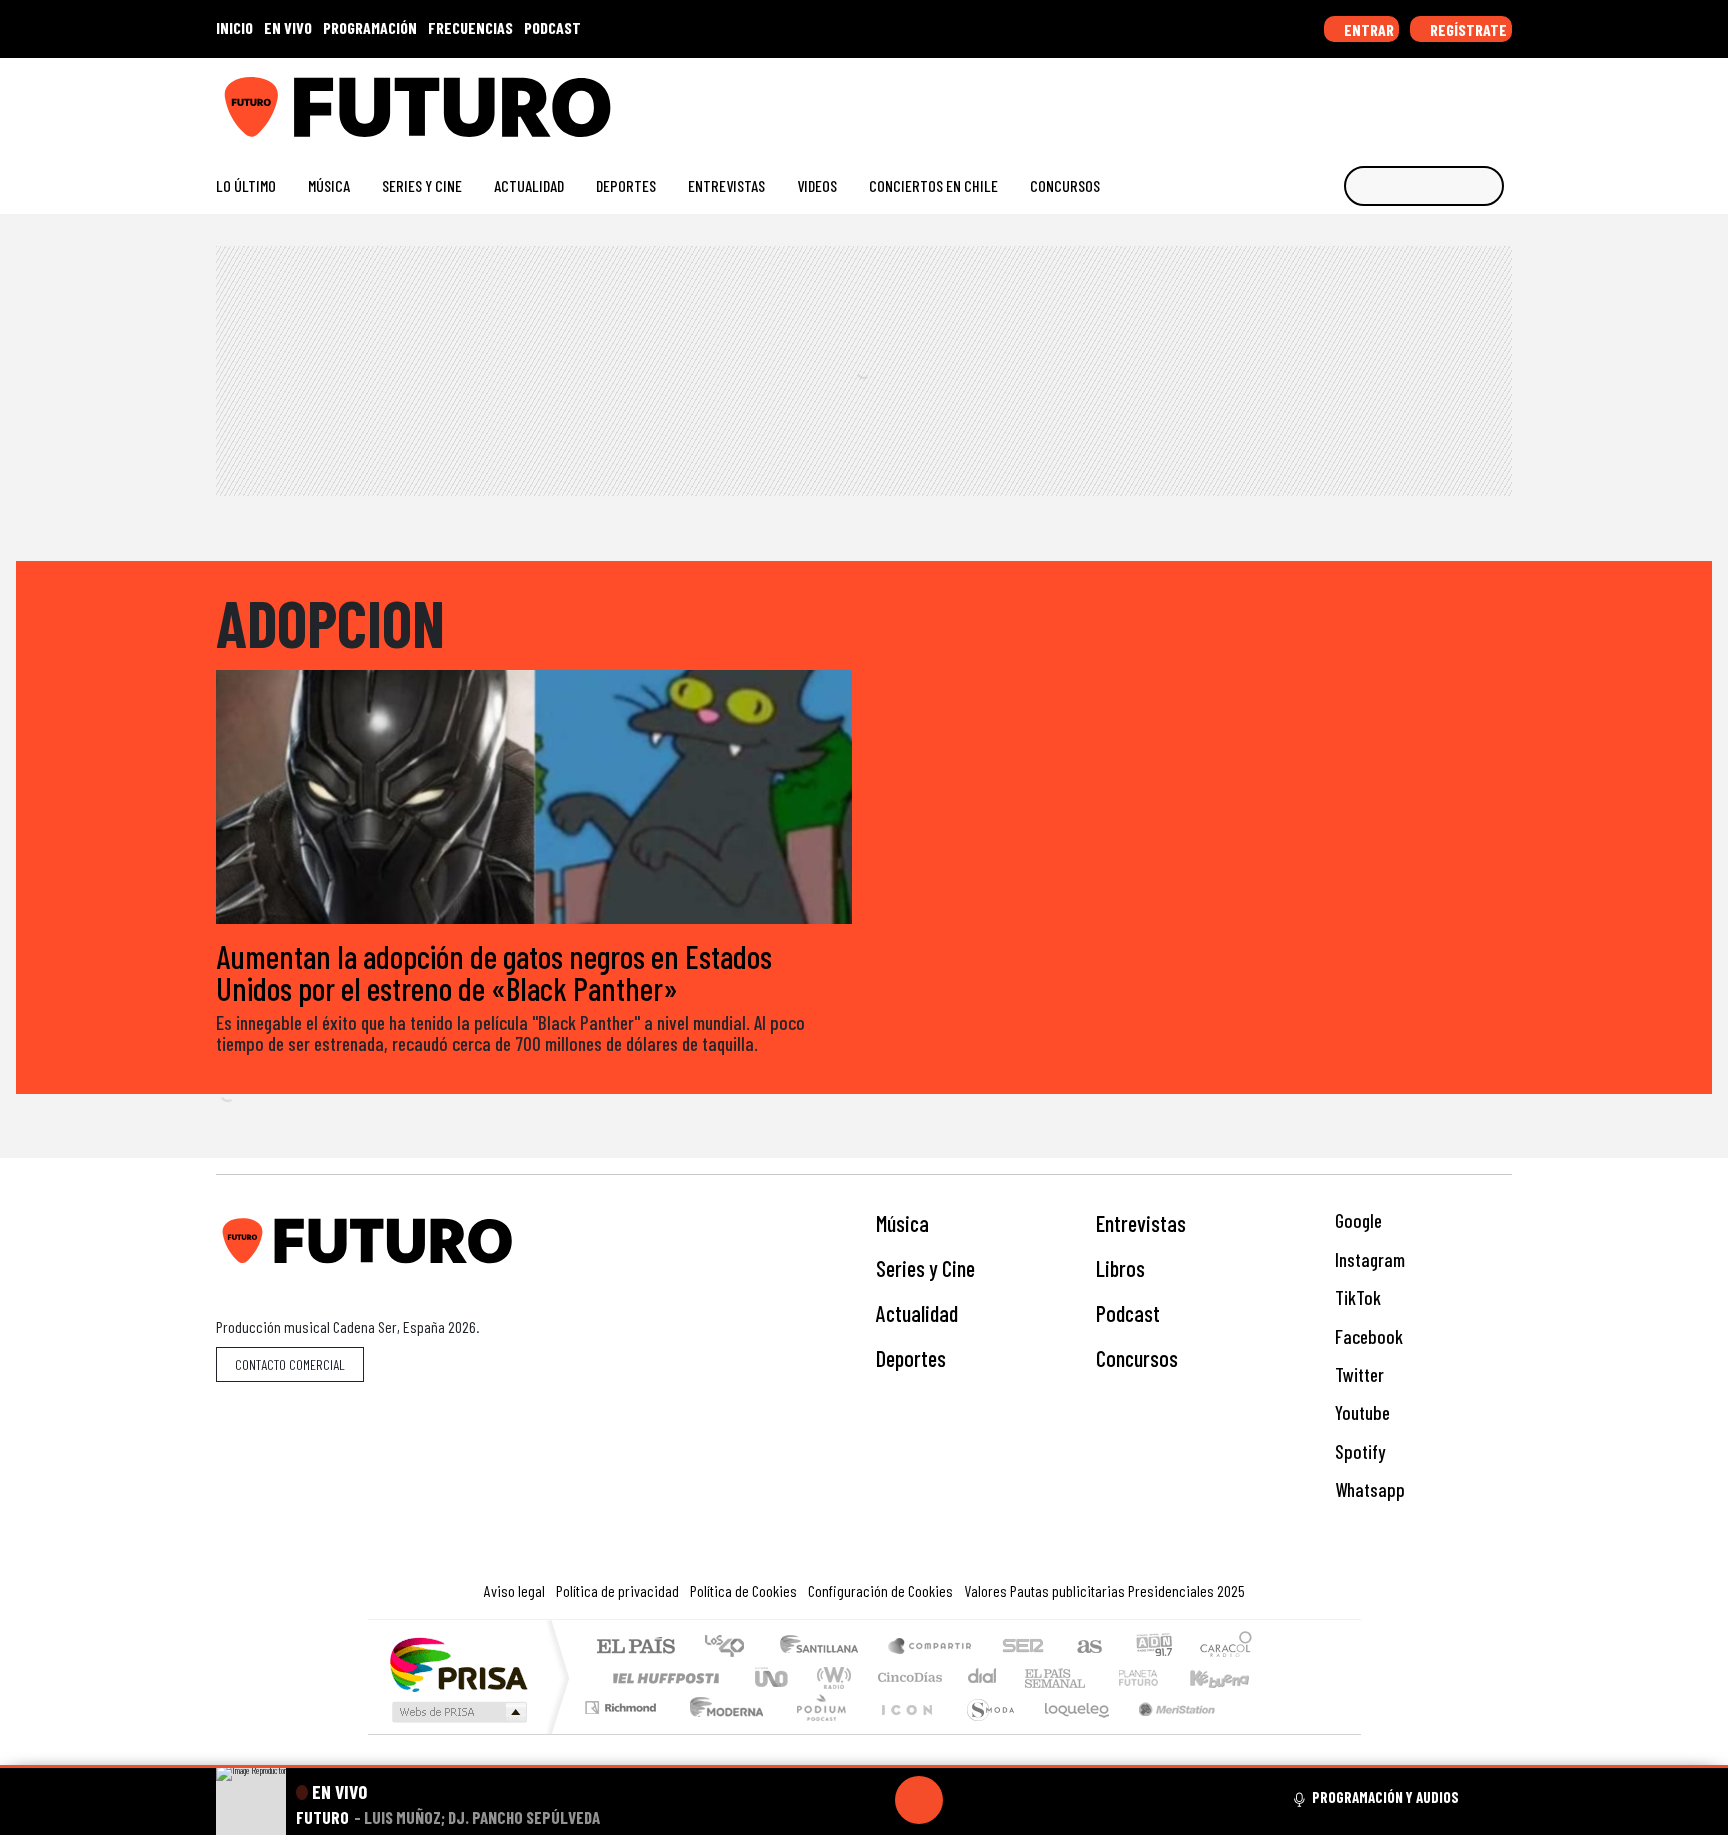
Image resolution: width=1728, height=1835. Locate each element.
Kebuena (1229, 1677)
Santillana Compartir (931, 1647)
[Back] (823, 1800)
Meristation (1166, 1732)
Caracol (1226, 1647)
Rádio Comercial (1255, 1732)
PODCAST (552, 27)
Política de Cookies (743, 1590)
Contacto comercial (290, 1364)
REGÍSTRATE (1467, 29)
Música (329, 185)
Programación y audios (1385, 1797)
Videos (817, 185)
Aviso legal (514, 1590)
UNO (773, 1677)
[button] (864, 1766)
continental (983, 1677)
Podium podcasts (623, 1702)
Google (1356, 1220)
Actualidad (529, 185)
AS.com (1086, 1647)
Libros (1120, 1268)
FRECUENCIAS (470, 27)
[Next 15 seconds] (967, 1800)
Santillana (825, 1647)
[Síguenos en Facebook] (1374, 99)
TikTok (1356, 1297)
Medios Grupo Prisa (457, 1712)
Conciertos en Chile (933, 185)
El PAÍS (635, 1647)
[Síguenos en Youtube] (1438, 99)
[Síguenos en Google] (1278, 99)
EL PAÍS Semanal (1037, 1677)
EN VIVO (288, 27)
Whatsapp (1368, 1489)
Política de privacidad (617, 1590)
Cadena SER (1023, 1647)
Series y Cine (422, 185)
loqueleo (1070, 1732)
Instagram (1368, 1259)
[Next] (1015, 1800)
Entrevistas (726, 185)
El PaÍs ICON (903, 1732)
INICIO (234, 27)
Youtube (1360, 1412)
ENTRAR (1367, 29)
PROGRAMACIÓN (370, 27)
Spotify (1358, 1451)
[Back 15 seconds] (871, 1800)
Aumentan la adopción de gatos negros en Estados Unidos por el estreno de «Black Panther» (494, 972)
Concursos (1065, 185)
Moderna (721, 1732)
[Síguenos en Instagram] (1310, 99)
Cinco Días (907, 1677)
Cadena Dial (1157, 1677)
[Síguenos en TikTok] (1342, 99)
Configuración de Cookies (880, 1590)
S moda (984, 1732)
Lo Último (246, 185)
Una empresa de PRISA (458, 1663)
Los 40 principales (731, 1647)
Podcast (1128, 1313)
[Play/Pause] (919, 1800)
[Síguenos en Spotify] (1470, 99)
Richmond (623, 1732)
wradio (830, 1677)
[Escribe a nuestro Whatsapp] (1502, 99)
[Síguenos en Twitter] (1406, 99)
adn (1152, 1647)
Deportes (626, 185)
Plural (815, 1732)
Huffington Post (662, 1677)
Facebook (1367, 1336)
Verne (1096, 1677)
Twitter (1357, 1374)
